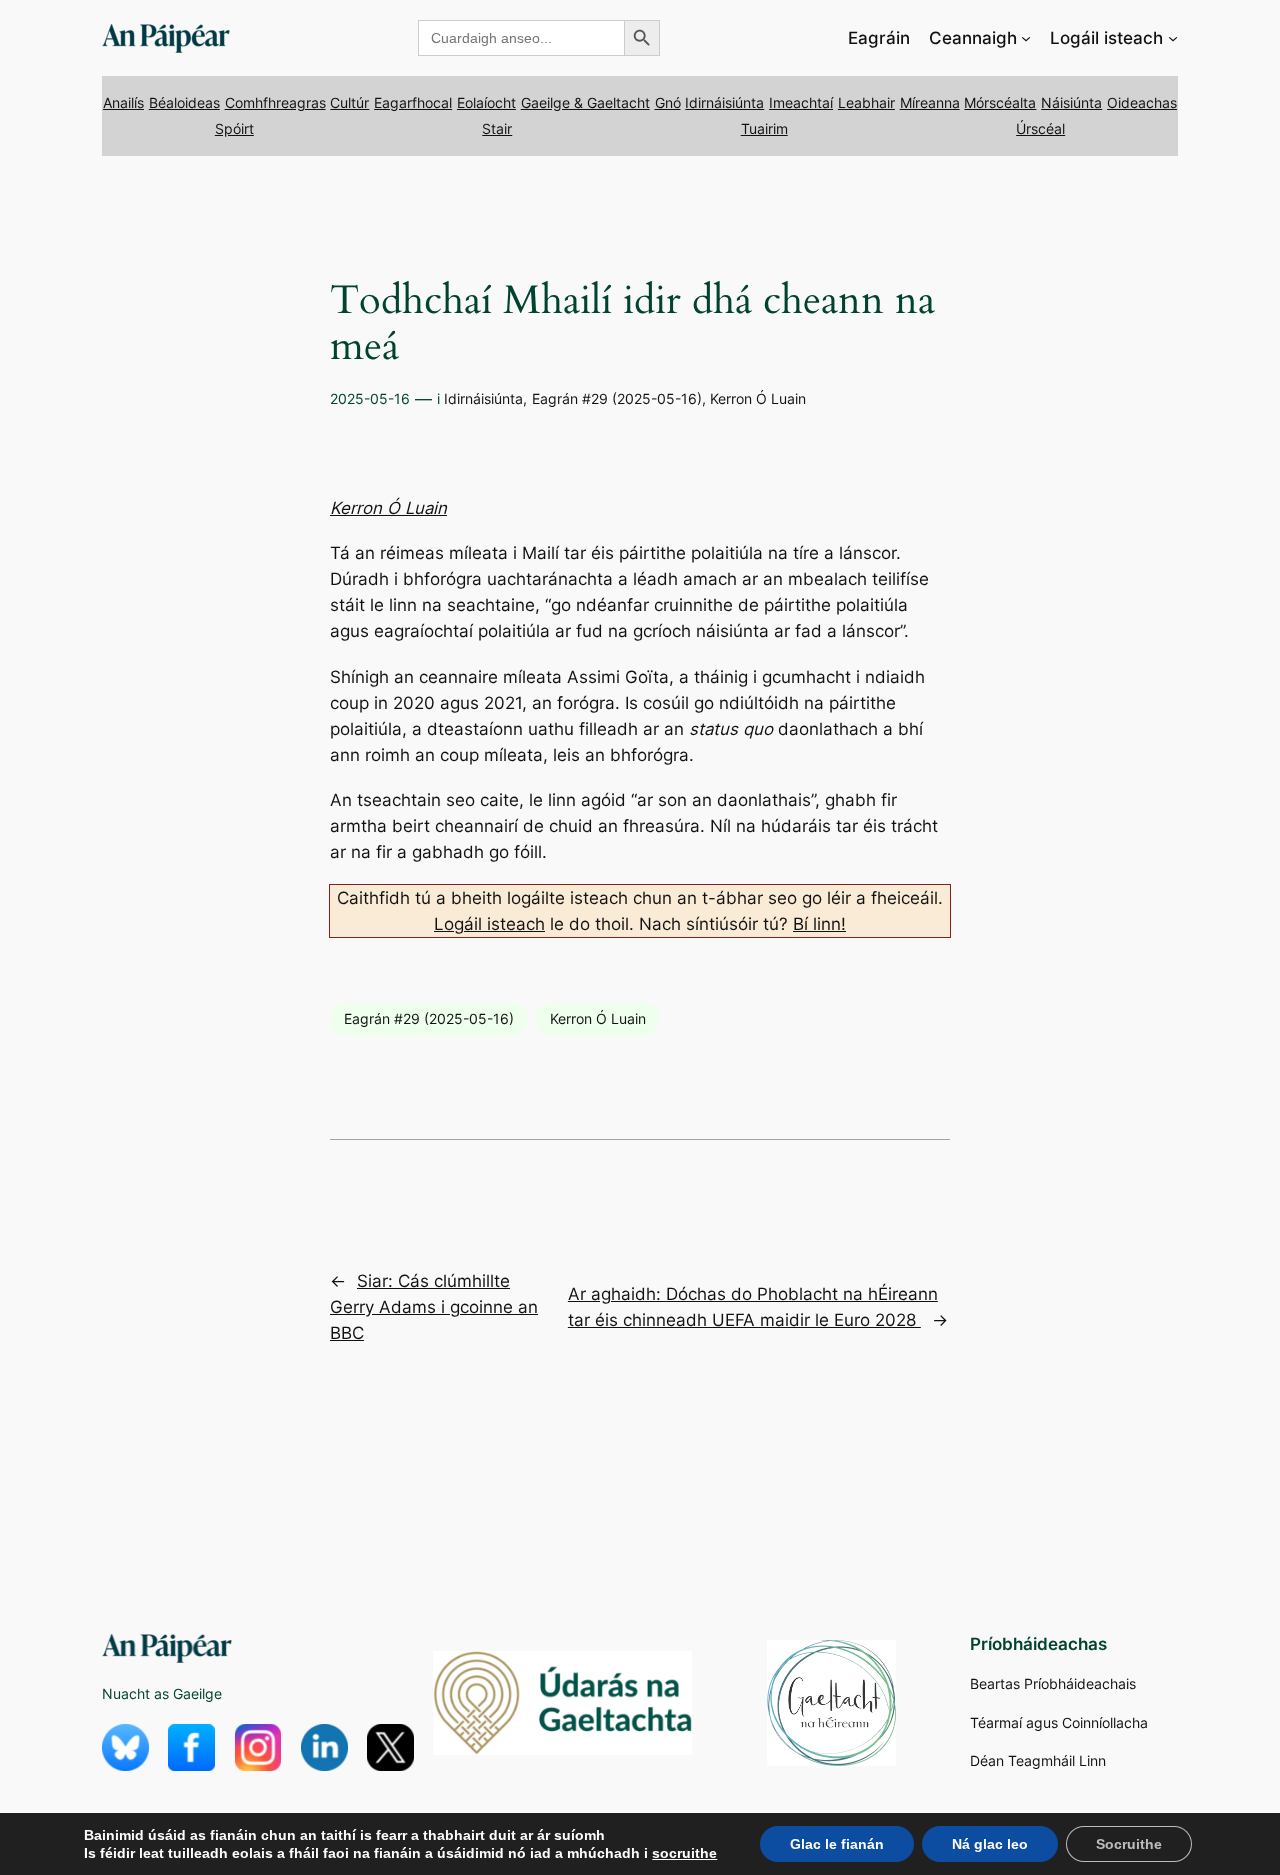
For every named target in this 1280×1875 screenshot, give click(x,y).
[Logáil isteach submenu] (1173, 38)
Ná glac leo (990, 1844)
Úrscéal (1040, 128)
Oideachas (1142, 102)
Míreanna (930, 102)
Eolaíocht (486, 102)
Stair (497, 128)
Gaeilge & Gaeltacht (585, 102)
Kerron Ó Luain (758, 398)
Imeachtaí (801, 102)
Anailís (123, 102)
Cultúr (349, 102)
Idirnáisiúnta (724, 102)
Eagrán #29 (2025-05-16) (617, 398)
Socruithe (1129, 1844)
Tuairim (764, 128)
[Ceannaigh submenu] (1026, 38)
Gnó (668, 102)
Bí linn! (819, 924)
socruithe (684, 1853)
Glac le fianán (837, 1844)
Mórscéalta (1000, 102)
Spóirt (234, 128)
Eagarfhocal (413, 102)
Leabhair (866, 102)
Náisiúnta (1071, 102)
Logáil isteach (489, 924)
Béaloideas (184, 102)
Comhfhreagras (275, 102)
